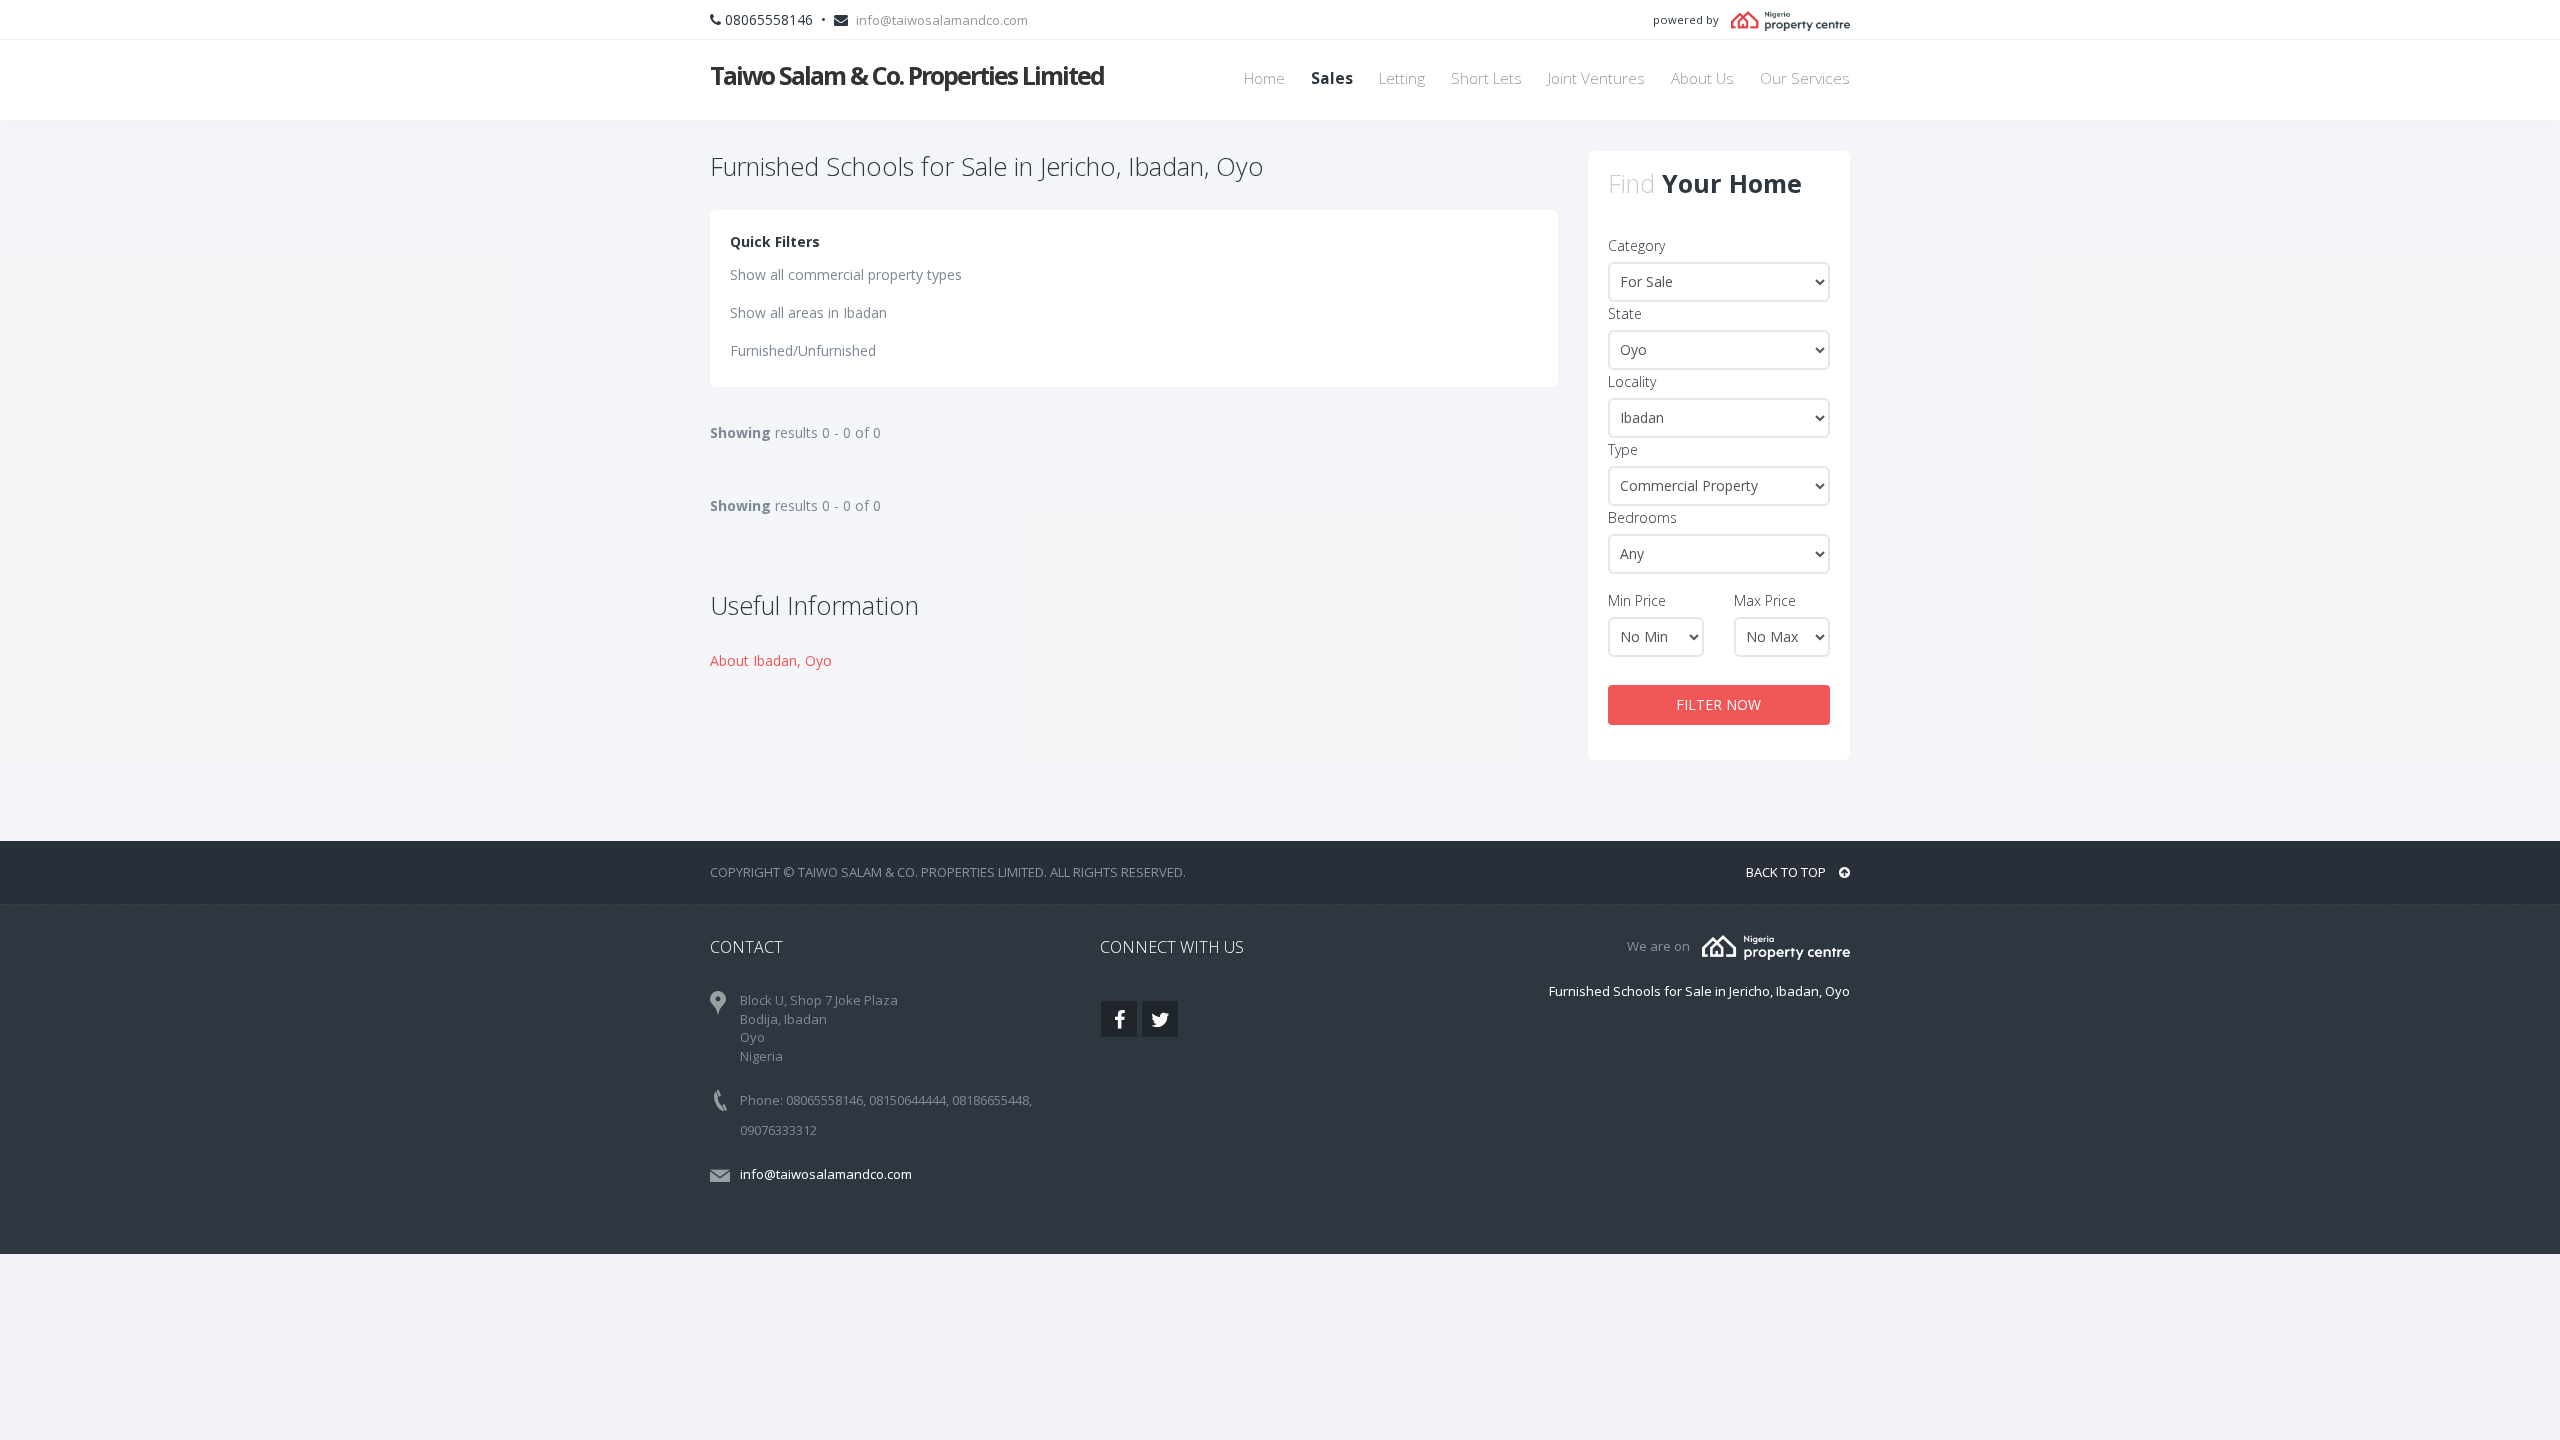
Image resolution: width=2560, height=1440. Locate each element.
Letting (1402, 78)
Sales (1332, 78)
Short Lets (1486, 78)
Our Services (1805, 78)
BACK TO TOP (1787, 872)
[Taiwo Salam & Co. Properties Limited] (1776, 946)
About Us (1702, 78)
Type (1623, 449)
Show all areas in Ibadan (808, 312)
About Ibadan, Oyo (771, 660)
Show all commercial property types (846, 274)
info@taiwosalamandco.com (942, 20)
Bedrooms (1642, 517)
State (1625, 313)
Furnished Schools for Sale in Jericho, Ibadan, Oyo (1699, 991)
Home (1264, 78)
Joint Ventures (1596, 78)
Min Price (1637, 600)
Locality (1632, 381)
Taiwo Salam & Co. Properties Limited (907, 75)
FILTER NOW (1718, 704)
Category (1636, 245)
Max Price (1765, 600)
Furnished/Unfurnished (803, 350)
